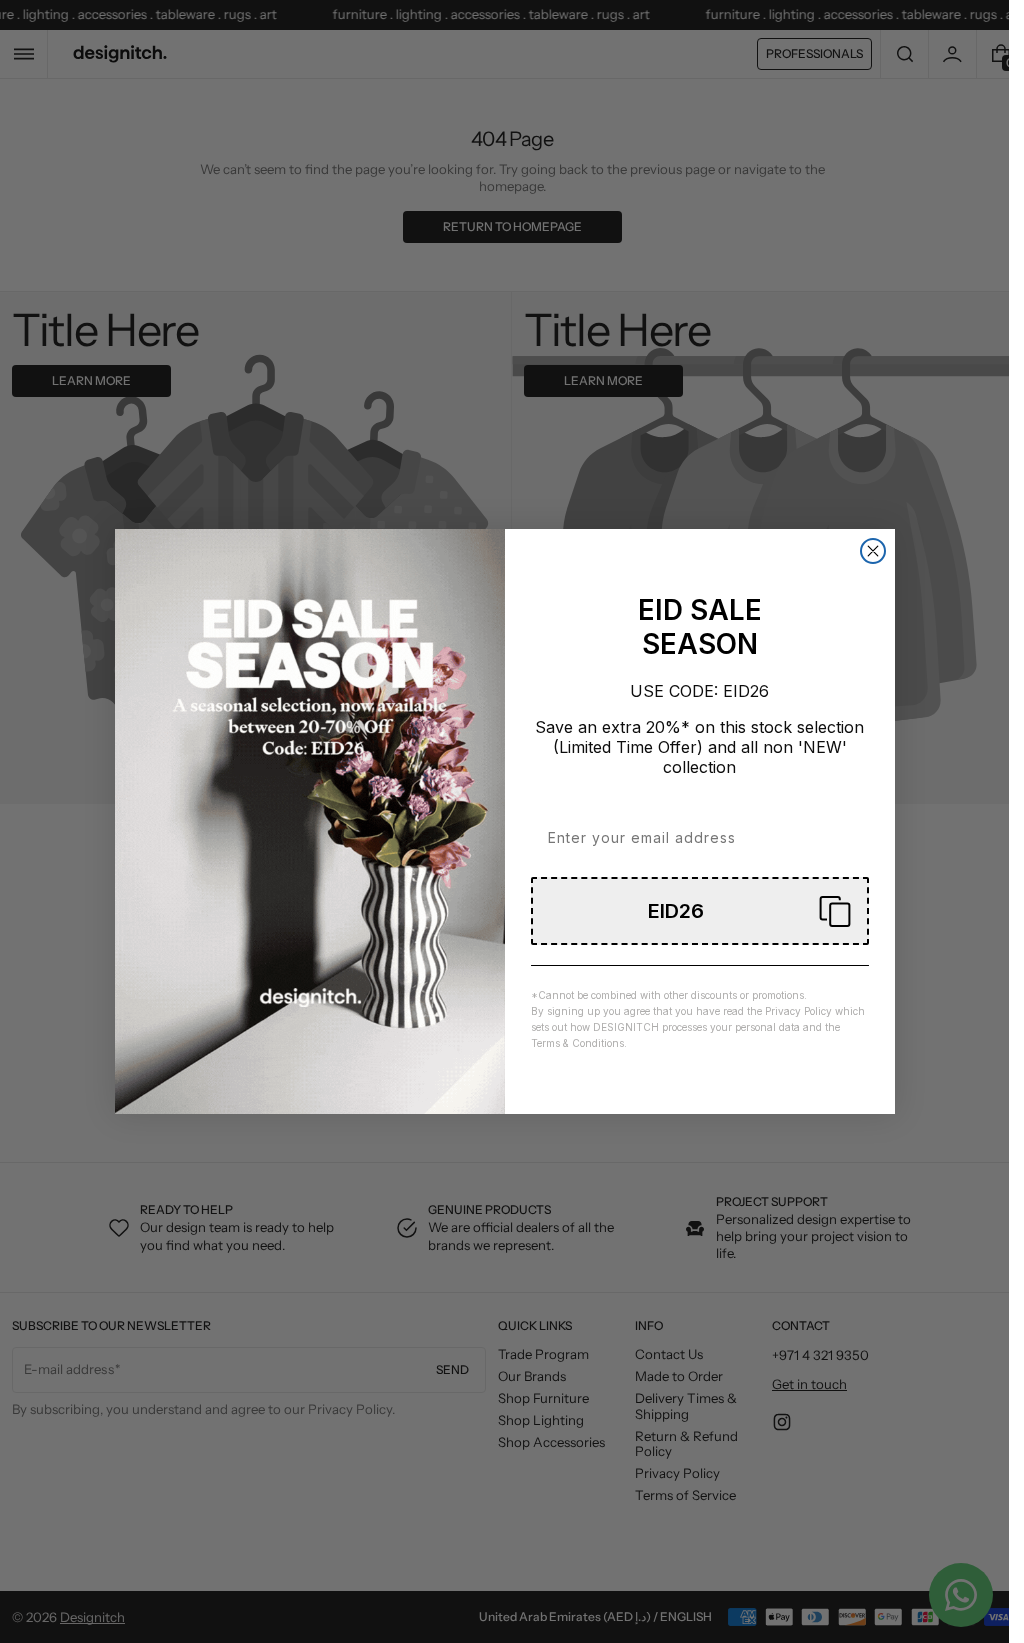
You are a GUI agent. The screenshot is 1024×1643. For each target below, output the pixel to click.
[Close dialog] (873, 551)
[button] (700, 911)
